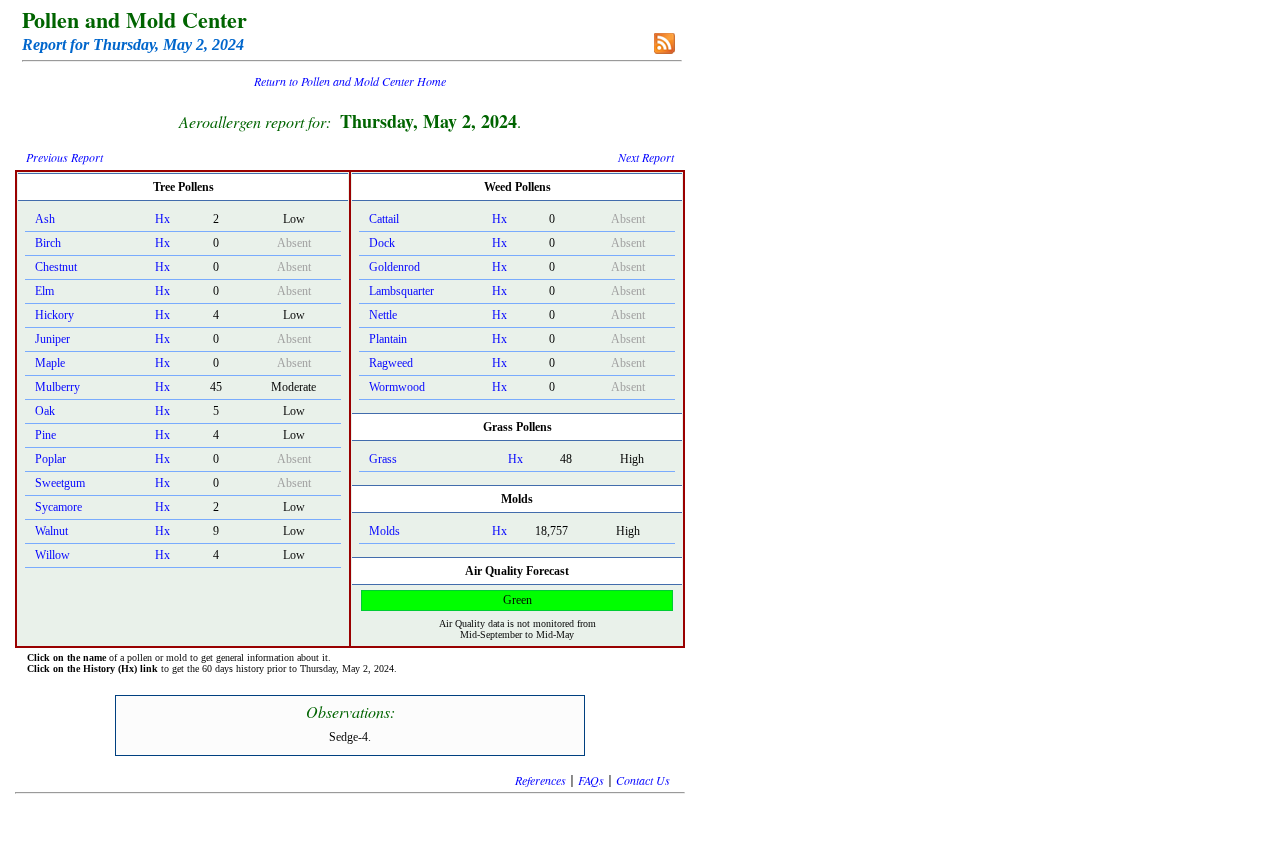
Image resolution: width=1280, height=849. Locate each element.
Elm (44, 291)
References (540, 780)
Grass (383, 459)
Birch (48, 243)
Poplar (50, 459)
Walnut (51, 531)
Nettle (383, 315)
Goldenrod (394, 267)
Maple (50, 363)
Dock (382, 243)
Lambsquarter (401, 291)
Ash (45, 219)
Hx (162, 219)
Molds (384, 531)
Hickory (54, 315)
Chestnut (56, 267)
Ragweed (391, 363)
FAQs (591, 780)
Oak (45, 411)
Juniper (52, 339)
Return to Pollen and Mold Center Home (350, 81)
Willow (52, 555)
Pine (45, 435)
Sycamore (58, 507)
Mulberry (57, 387)
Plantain (388, 339)
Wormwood (397, 387)
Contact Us (643, 780)
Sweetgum (60, 483)
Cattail (384, 219)
